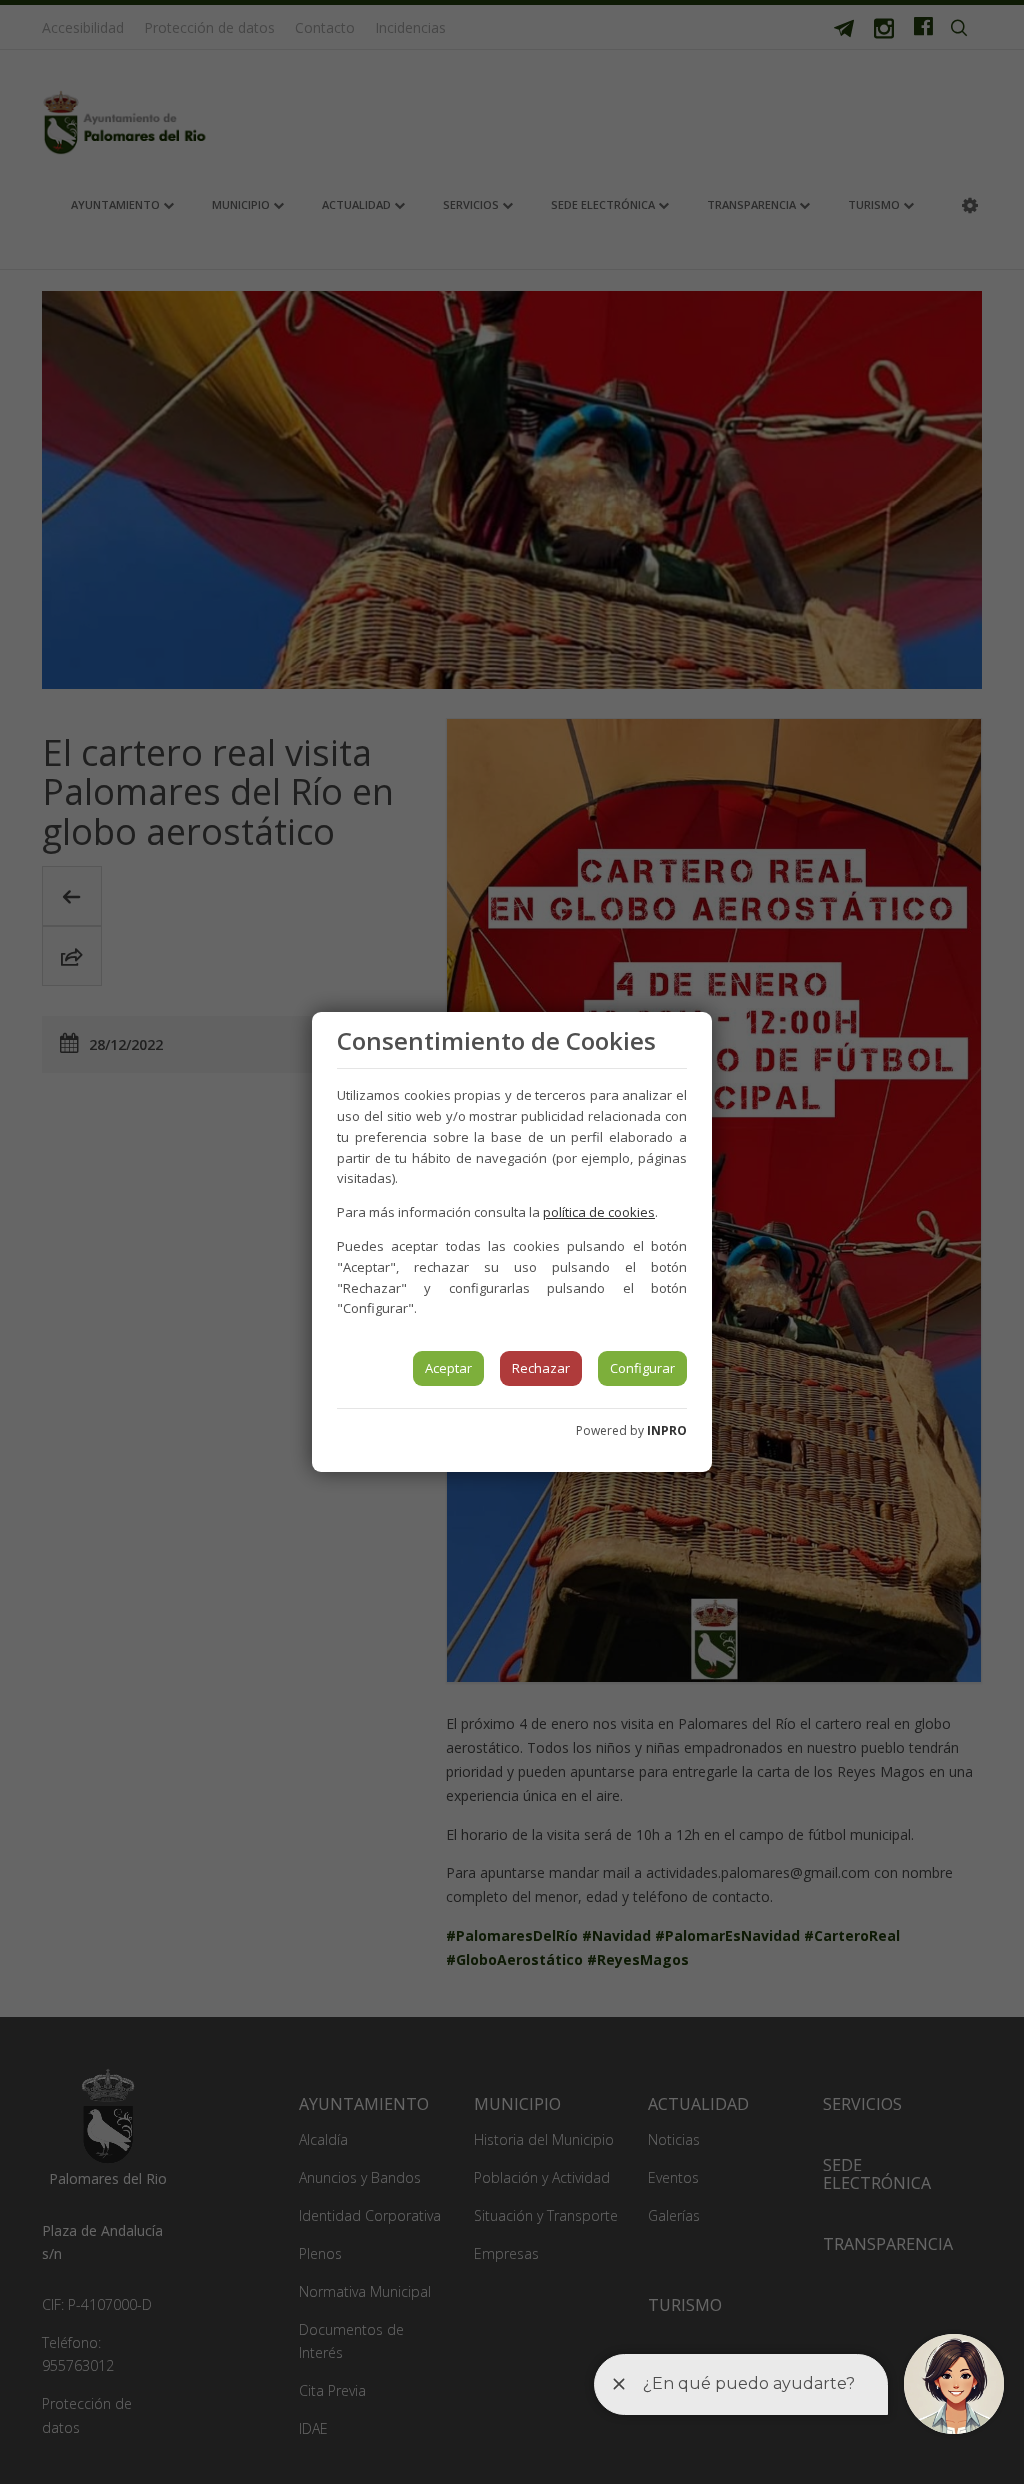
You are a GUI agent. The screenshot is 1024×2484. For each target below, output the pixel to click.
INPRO (667, 1430)
